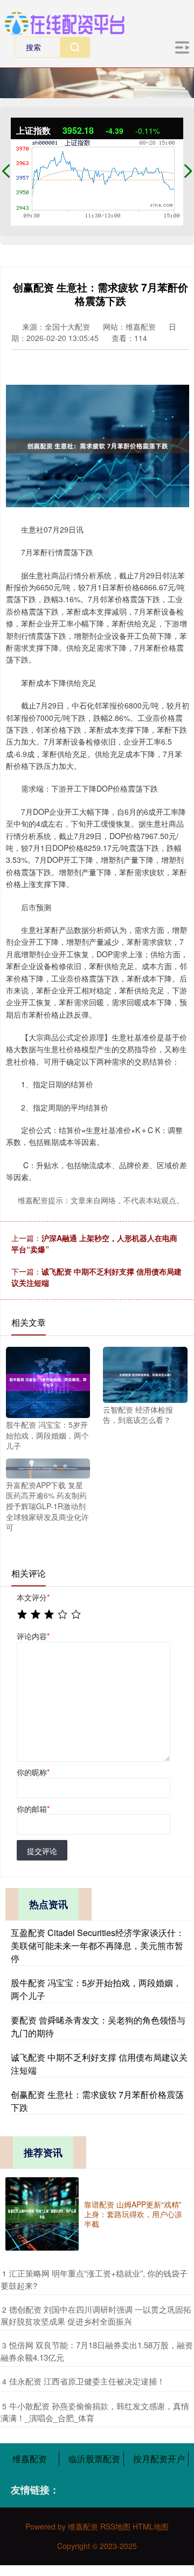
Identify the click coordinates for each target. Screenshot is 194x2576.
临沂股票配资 (94, 2459)
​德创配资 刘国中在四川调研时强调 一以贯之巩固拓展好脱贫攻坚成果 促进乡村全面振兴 (96, 2315)
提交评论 (42, 1851)
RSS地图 (115, 2526)
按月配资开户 (159, 2459)
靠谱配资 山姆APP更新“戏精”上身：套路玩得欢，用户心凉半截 (133, 2214)
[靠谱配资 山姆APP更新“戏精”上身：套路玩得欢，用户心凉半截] (42, 2214)
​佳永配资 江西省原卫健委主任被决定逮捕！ (87, 2381)
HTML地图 (151, 2526)
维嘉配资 (30, 2459)
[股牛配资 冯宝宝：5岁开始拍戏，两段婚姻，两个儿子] (48, 1381)
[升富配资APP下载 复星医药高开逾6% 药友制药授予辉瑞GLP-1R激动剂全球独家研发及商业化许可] (48, 1467)
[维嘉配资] (64, 22)
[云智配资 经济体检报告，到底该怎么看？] (145, 1373)
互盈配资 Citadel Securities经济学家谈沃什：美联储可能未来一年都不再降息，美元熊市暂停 (98, 1945)
